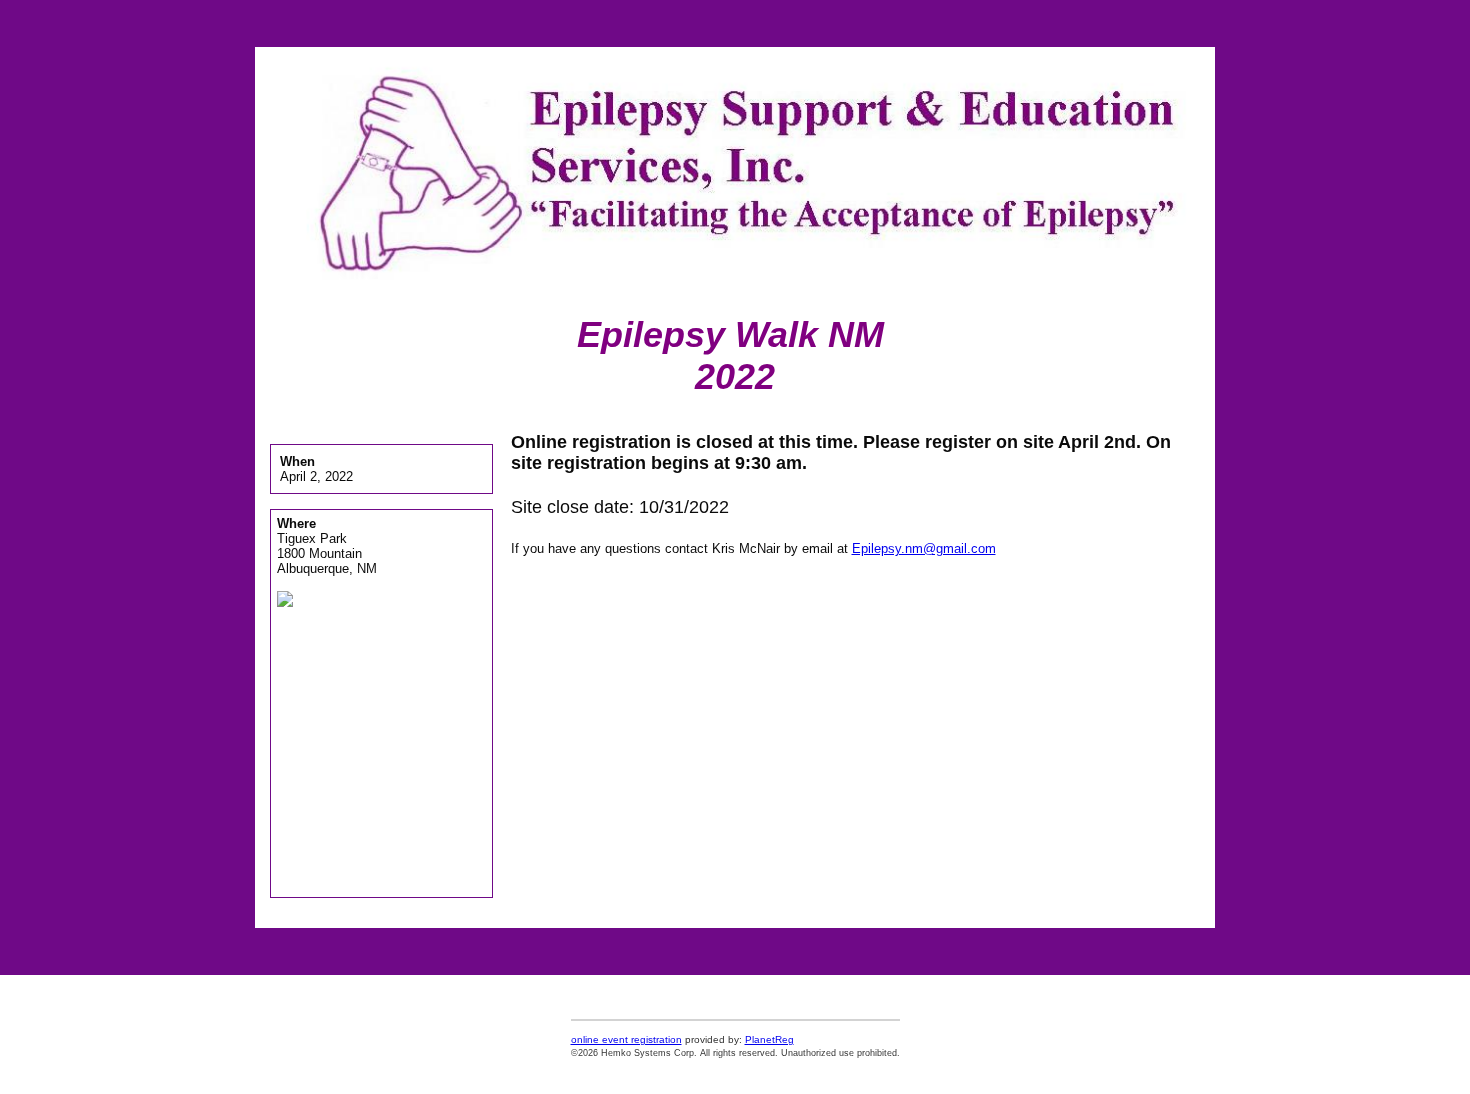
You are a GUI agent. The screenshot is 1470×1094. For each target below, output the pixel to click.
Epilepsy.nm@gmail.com (924, 548)
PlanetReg (769, 1039)
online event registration (626, 1039)
